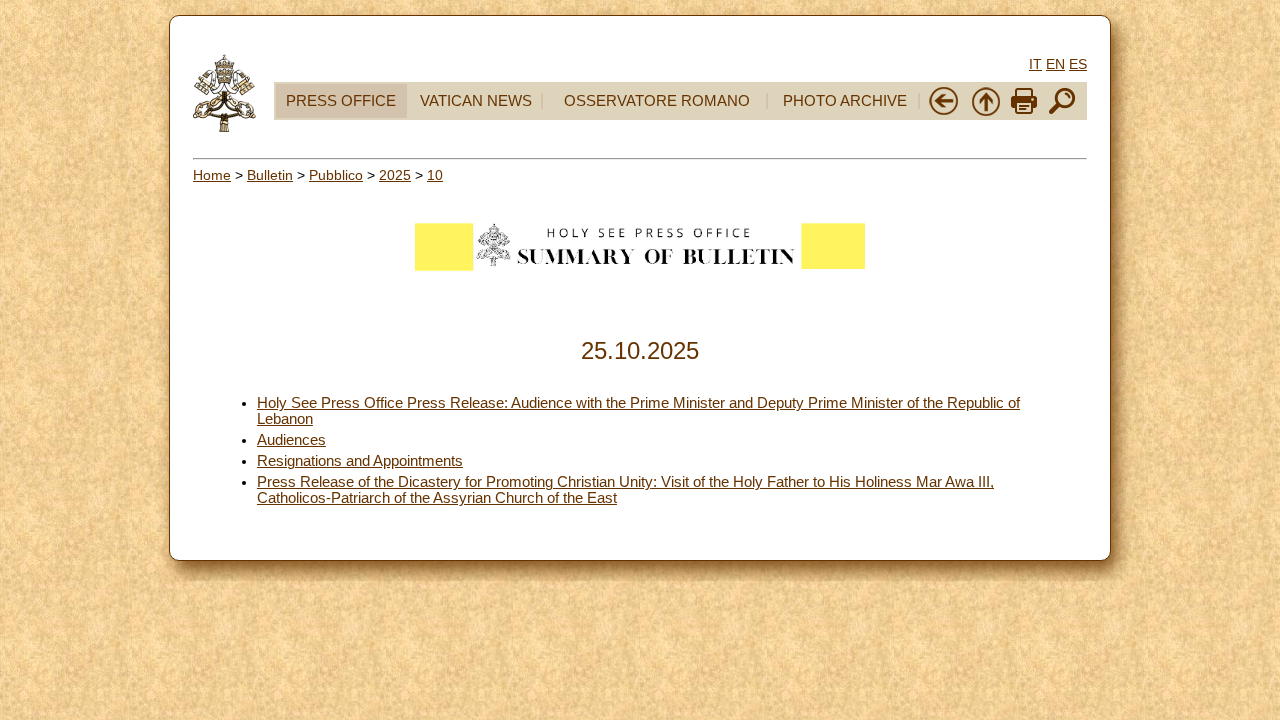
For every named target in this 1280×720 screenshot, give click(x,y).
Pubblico (336, 175)
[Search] (1062, 112)
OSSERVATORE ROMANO (657, 101)
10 (435, 175)
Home (212, 175)
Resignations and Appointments (360, 461)
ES (1078, 64)
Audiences (291, 440)
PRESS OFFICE (341, 101)
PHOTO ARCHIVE (845, 101)
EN (1055, 64)
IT (1035, 64)
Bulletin (270, 175)
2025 (395, 175)
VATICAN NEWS (476, 101)
